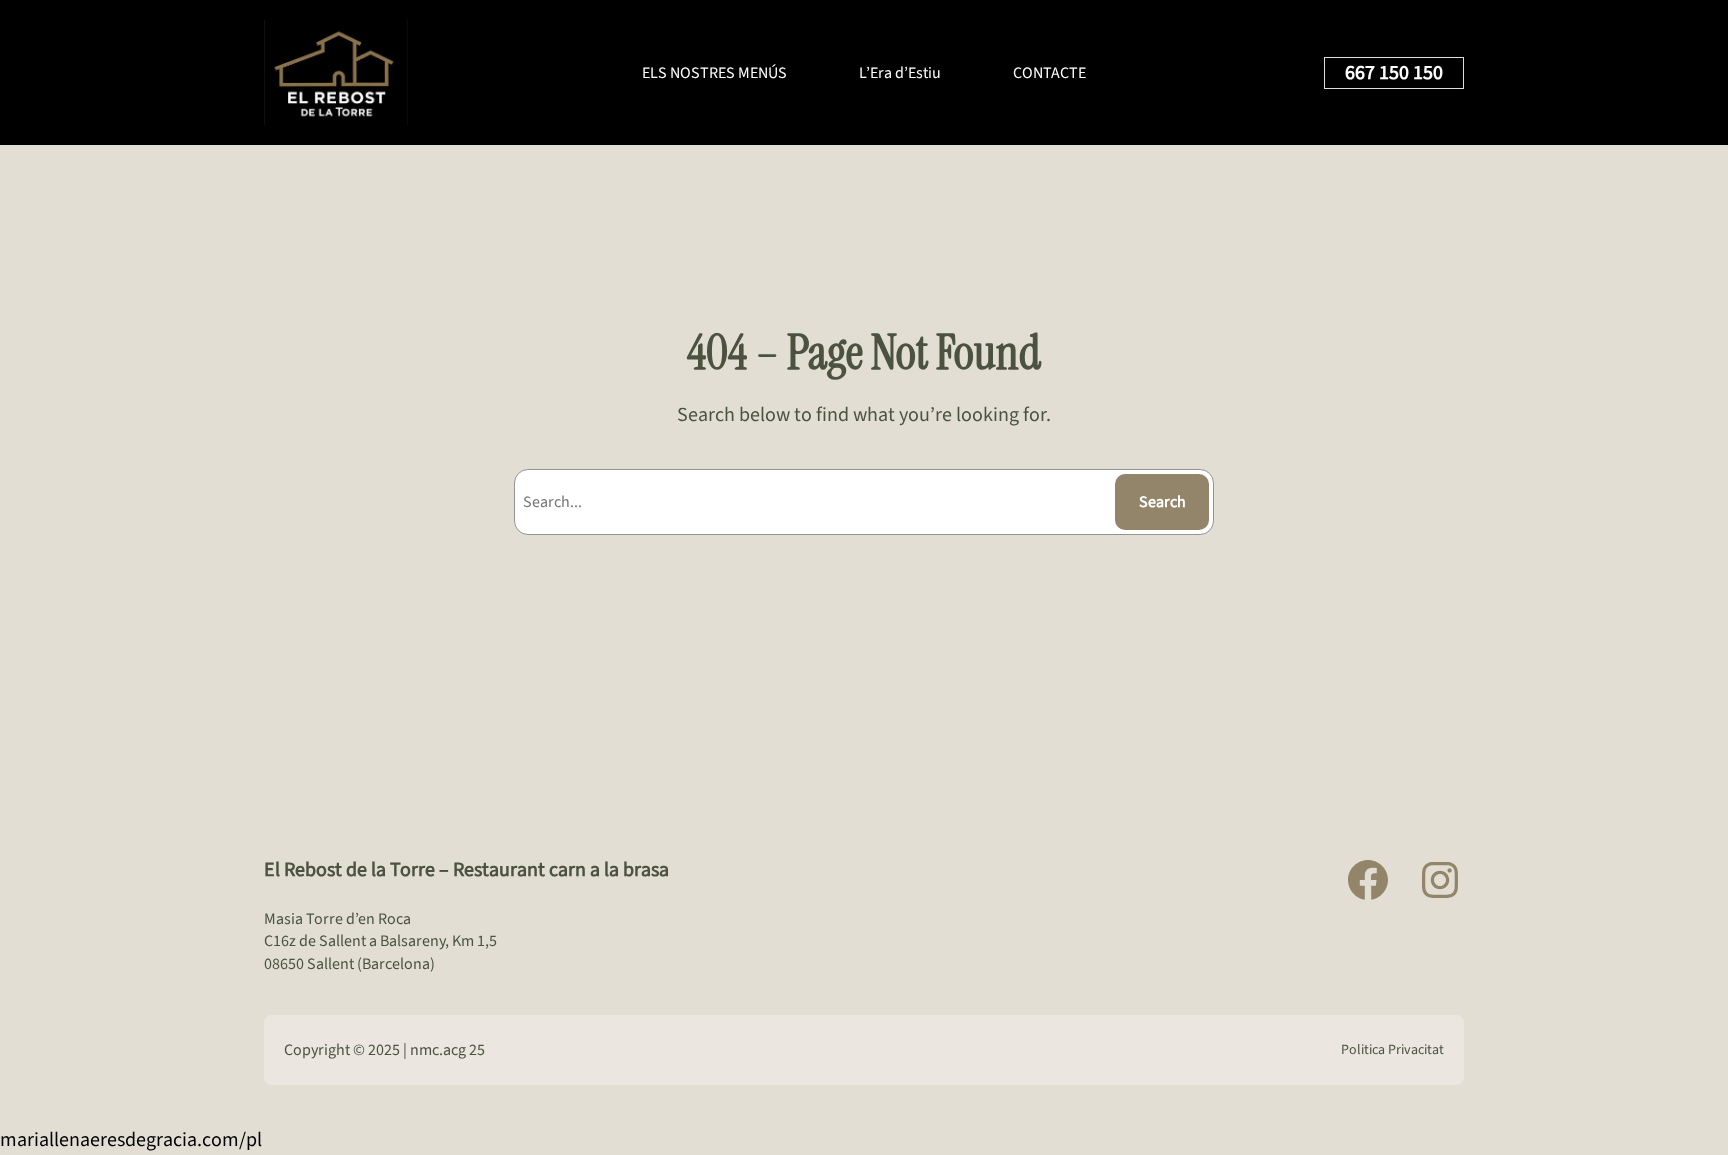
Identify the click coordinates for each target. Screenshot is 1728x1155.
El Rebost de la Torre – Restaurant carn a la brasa (466, 870)
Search (1162, 502)
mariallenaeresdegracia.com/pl (131, 1140)
